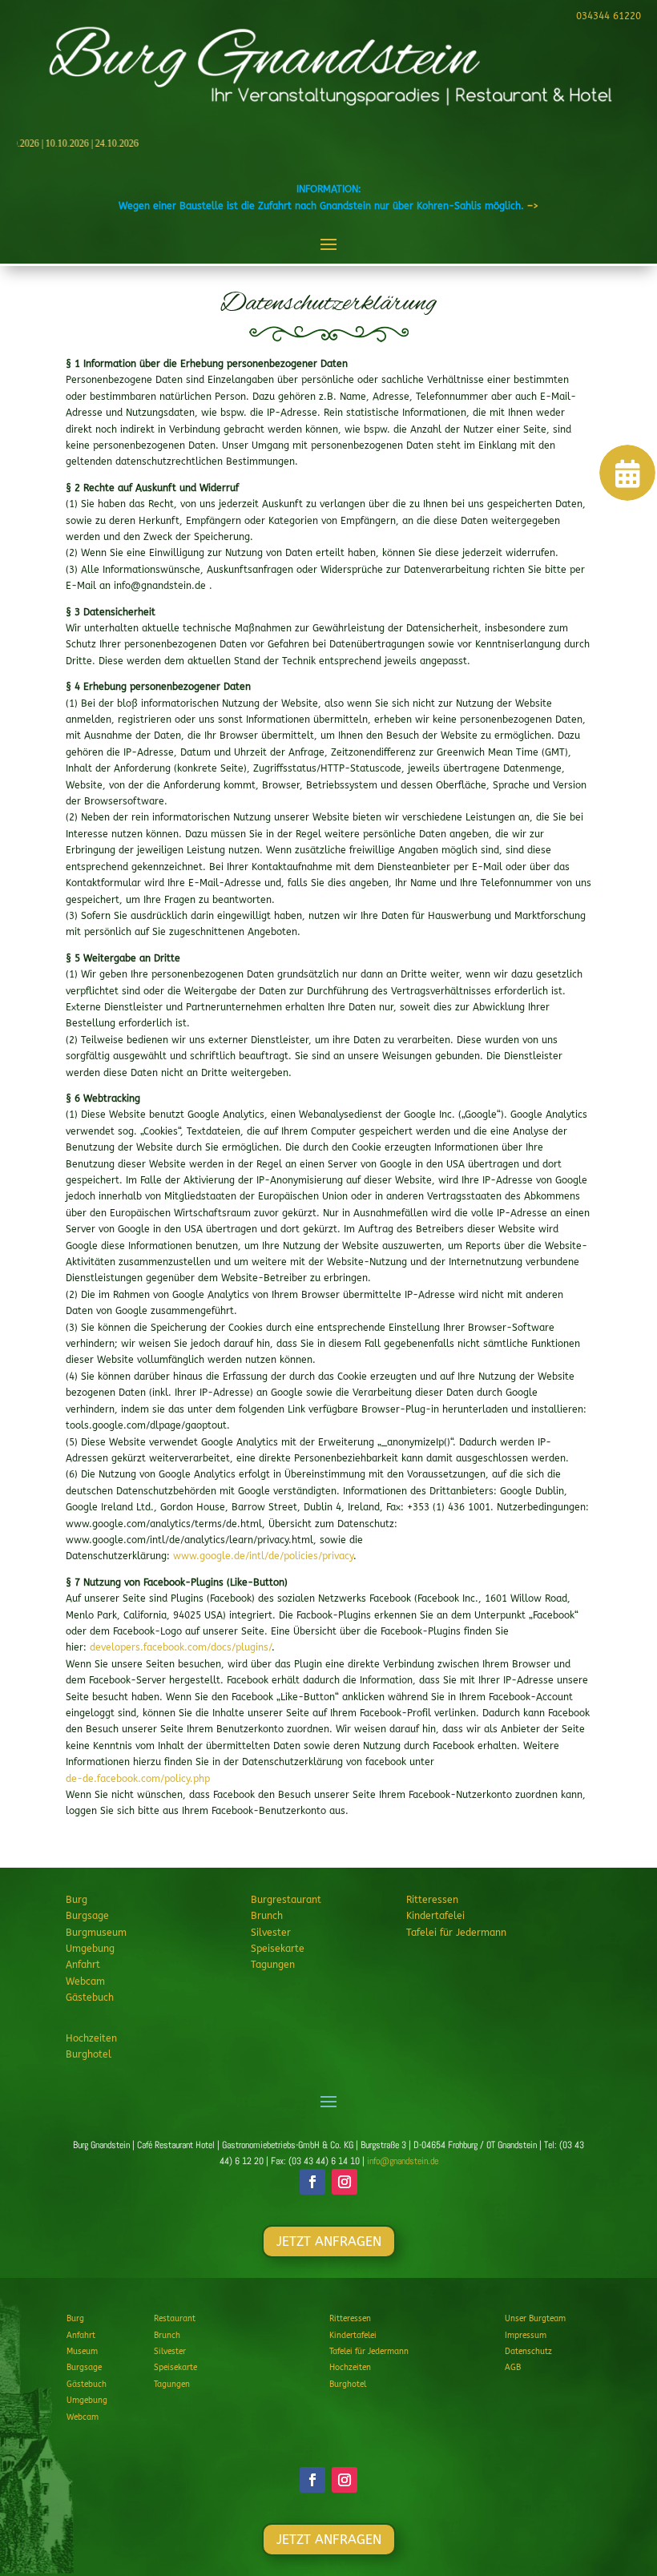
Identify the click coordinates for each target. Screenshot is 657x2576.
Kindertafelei (435, 1916)
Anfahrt (83, 1965)
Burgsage (87, 1916)
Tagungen (273, 1965)
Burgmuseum (96, 1933)
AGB (513, 2368)
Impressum (526, 2336)
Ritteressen (432, 1900)
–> (533, 206)
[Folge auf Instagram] (345, 2182)
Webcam (85, 1981)
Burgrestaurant (286, 1900)
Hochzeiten (91, 2038)
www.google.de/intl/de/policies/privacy (263, 1556)
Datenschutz (528, 2352)
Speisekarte (278, 1949)
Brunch (267, 1916)
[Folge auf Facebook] (312, 2182)
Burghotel (89, 2054)
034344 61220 (609, 16)
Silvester (271, 1933)
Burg (77, 1900)
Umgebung (90, 1949)
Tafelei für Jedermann (456, 1933)
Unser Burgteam (535, 2319)
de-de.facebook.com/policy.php (138, 1779)
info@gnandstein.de (403, 2161)
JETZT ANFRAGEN (329, 2241)
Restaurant (175, 2319)
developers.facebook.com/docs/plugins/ (181, 1647)
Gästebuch (90, 1998)
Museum (82, 2352)
